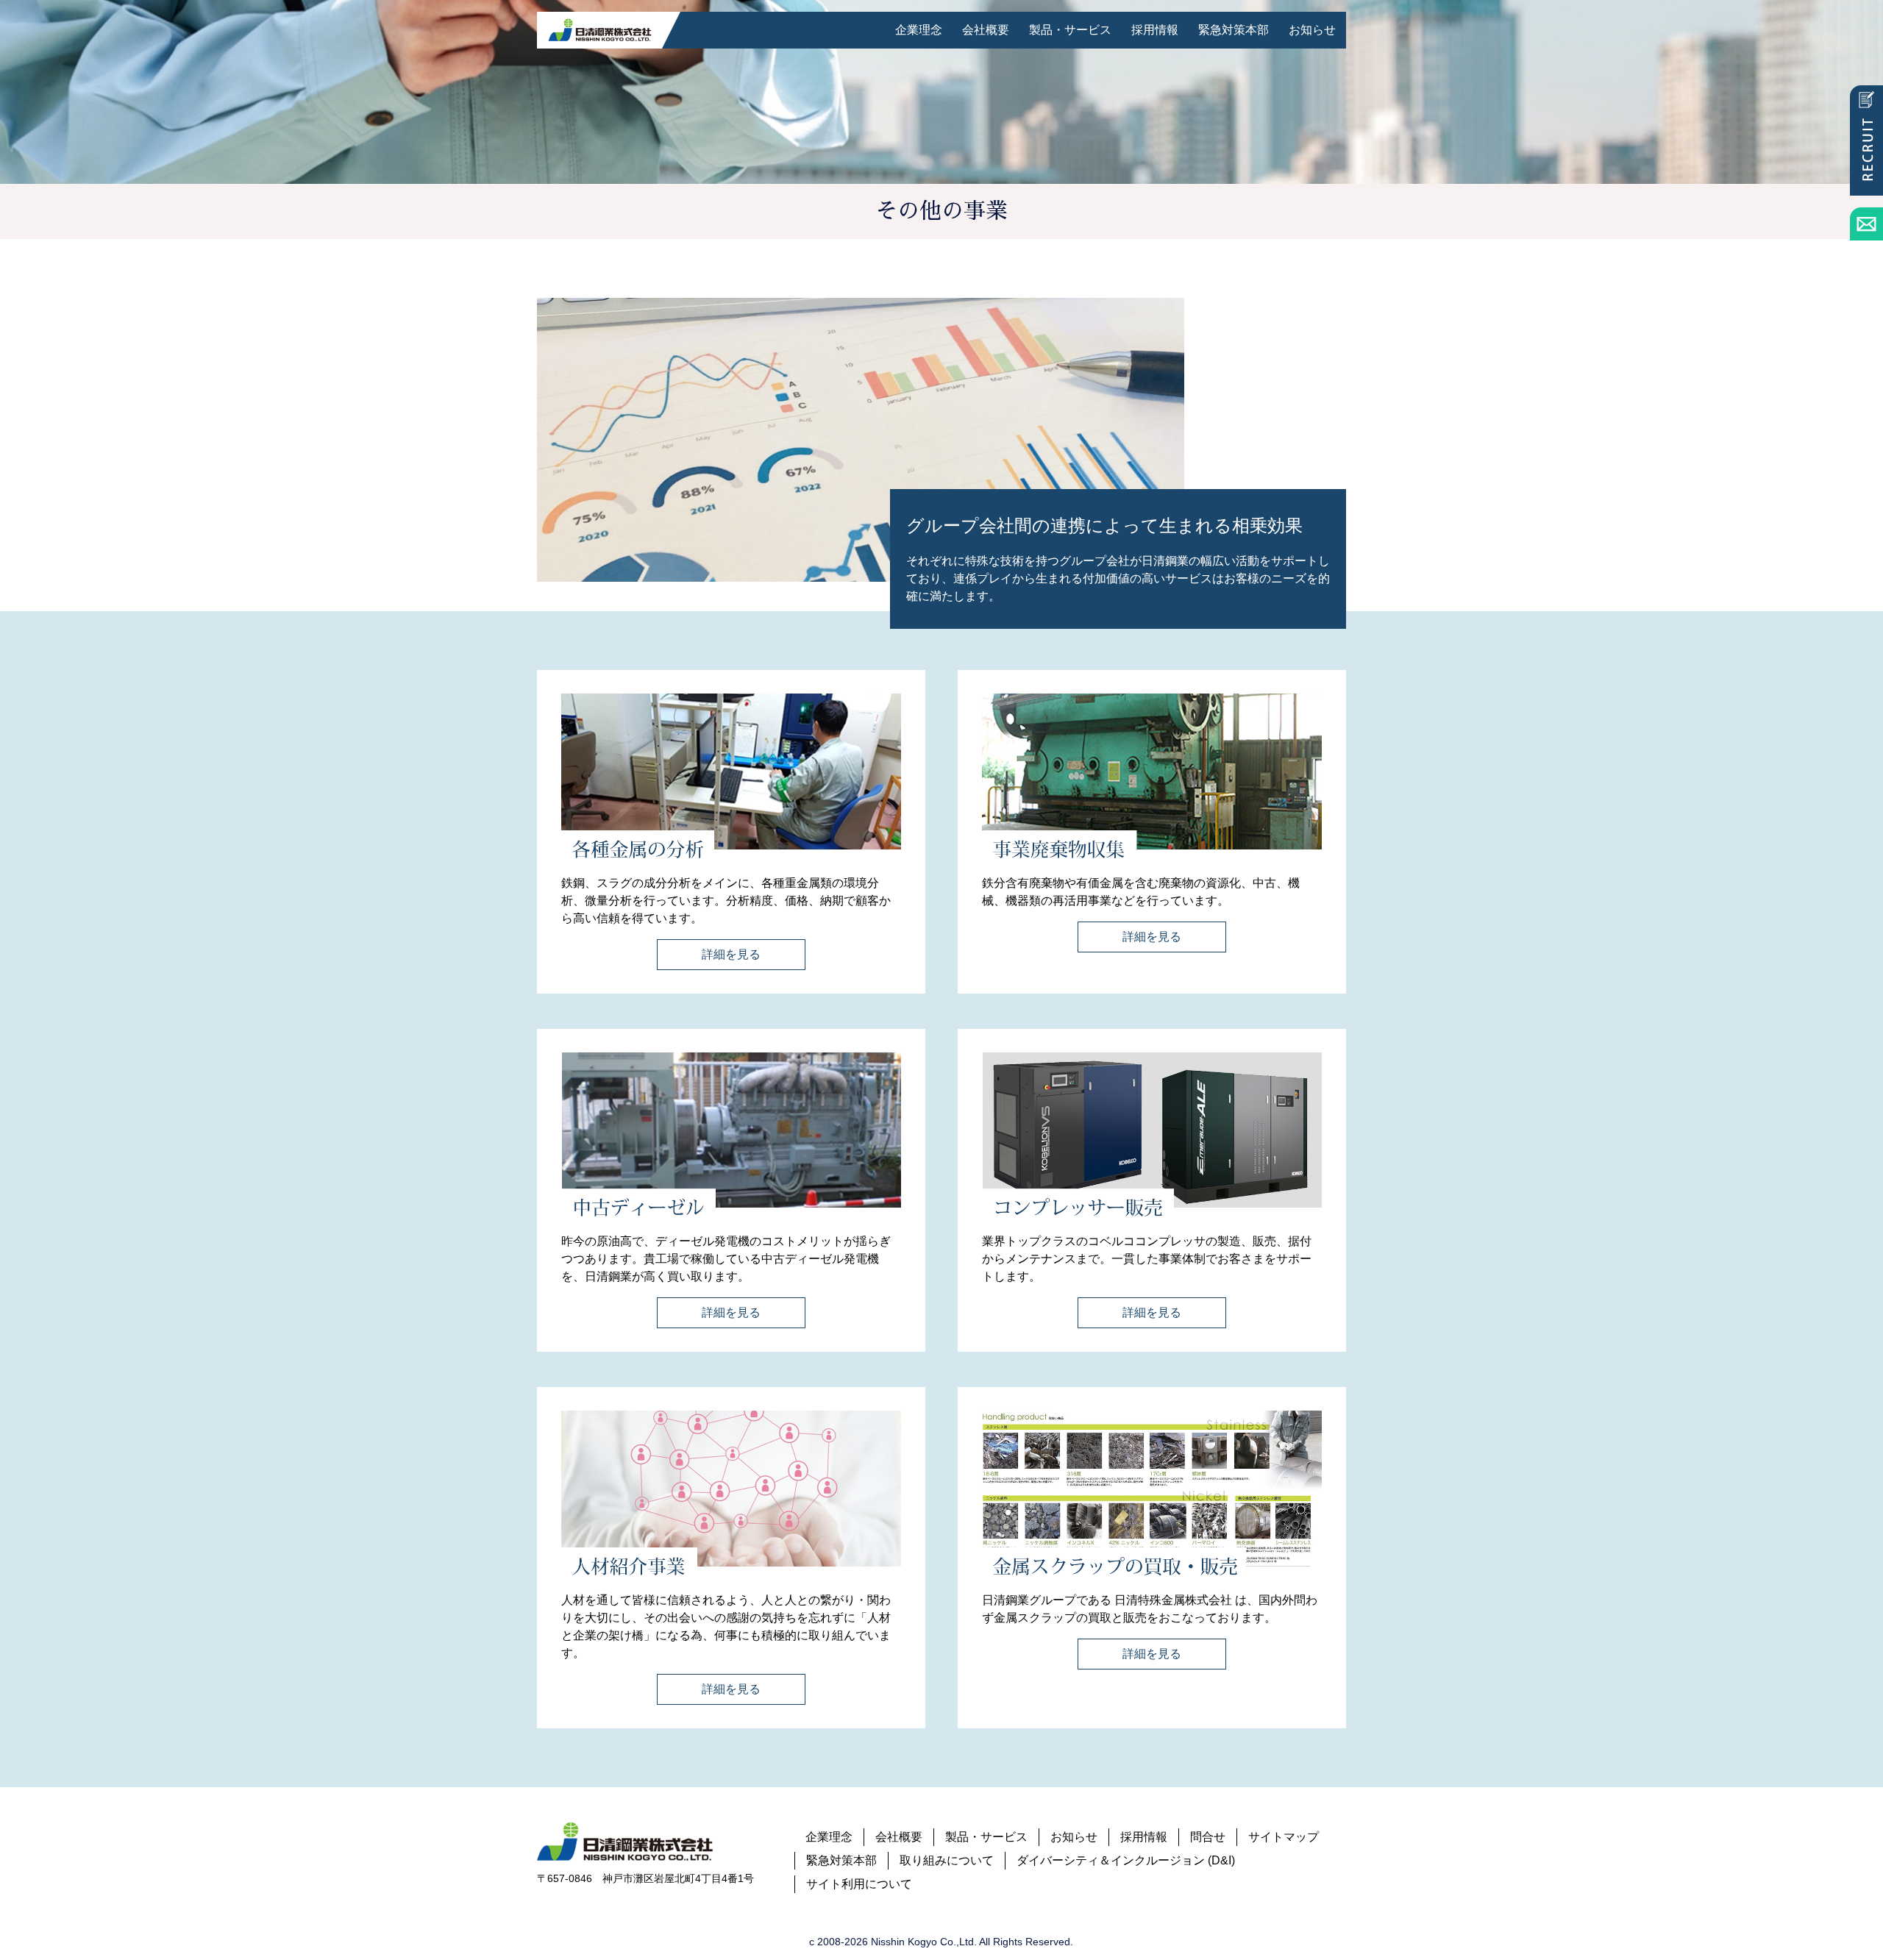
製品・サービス (1070, 30)
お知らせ (1312, 30)
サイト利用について (859, 1884)
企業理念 (919, 30)
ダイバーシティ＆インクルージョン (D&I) (1126, 1860)
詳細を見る (731, 954)
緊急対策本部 (1234, 30)
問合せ (1208, 1837)
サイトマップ (1284, 1837)
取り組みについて (947, 1860)
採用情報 (1155, 30)
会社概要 (986, 30)
